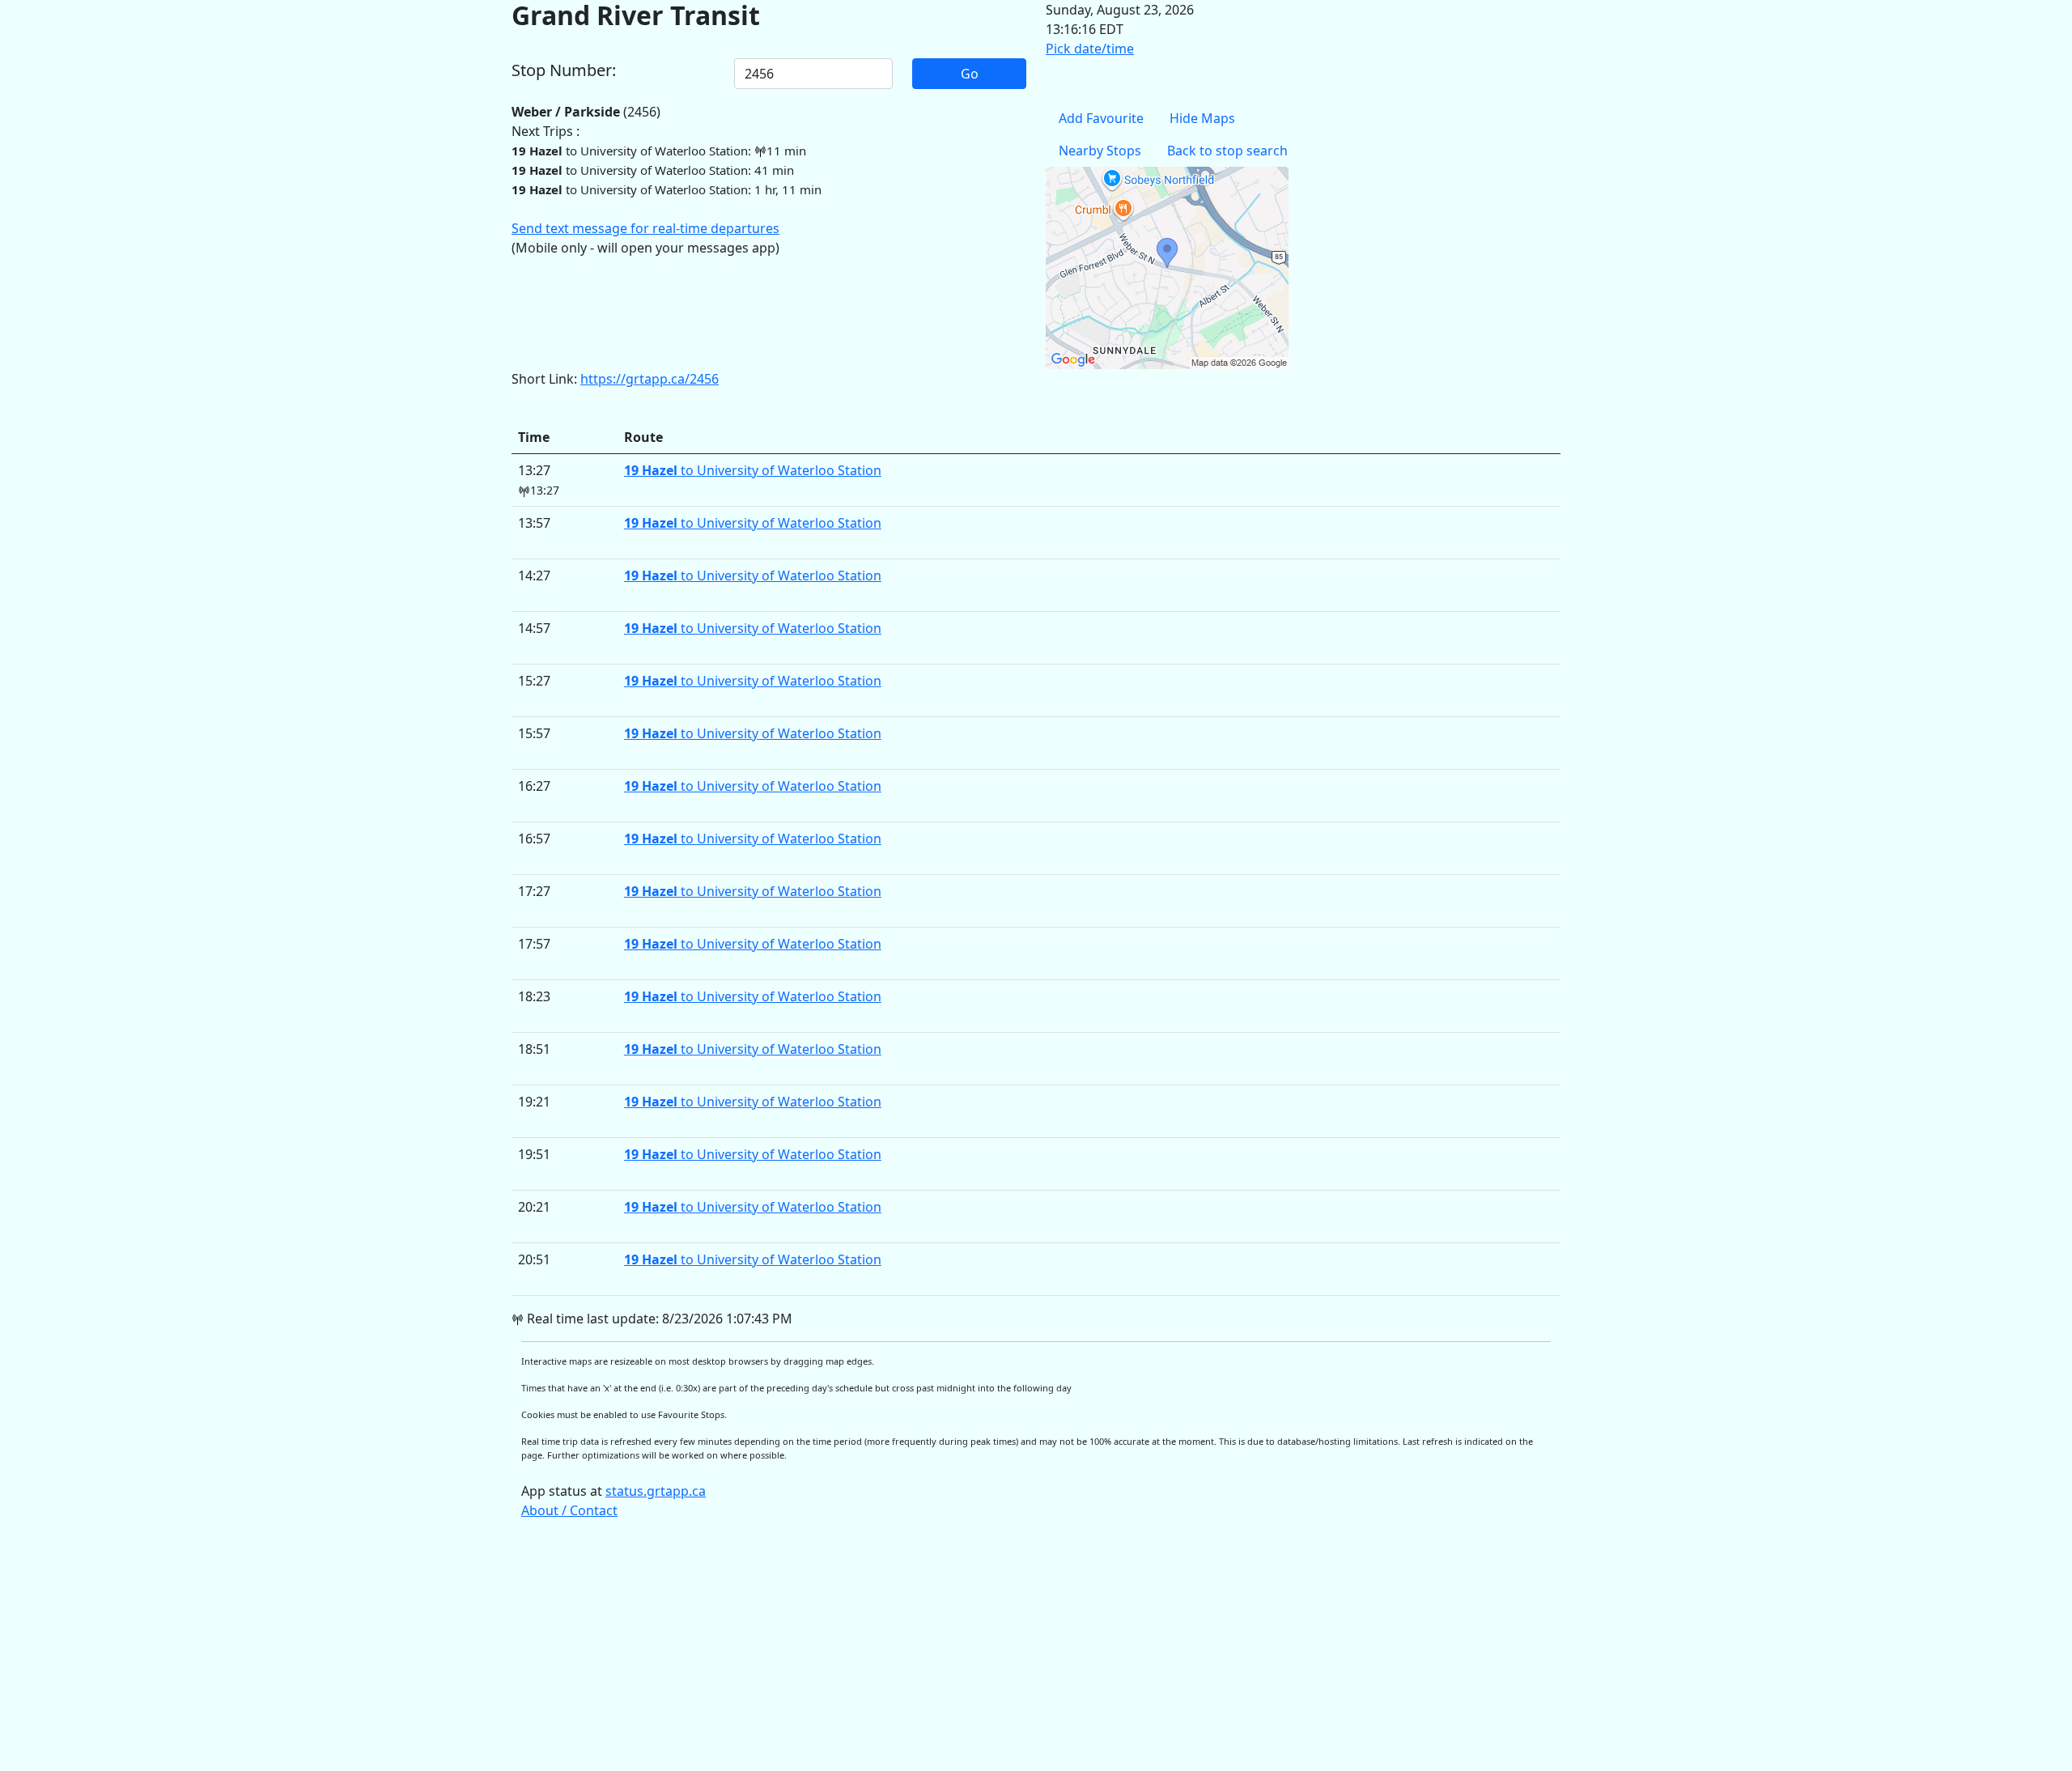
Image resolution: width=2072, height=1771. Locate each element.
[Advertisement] (997, 1653)
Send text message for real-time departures (645, 228)
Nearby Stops (1100, 151)
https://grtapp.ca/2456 (650, 379)
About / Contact (569, 1510)
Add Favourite (1101, 118)
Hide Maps (1202, 118)
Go (970, 74)
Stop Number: (564, 70)
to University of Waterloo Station (753, 470)
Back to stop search (1227, 151)
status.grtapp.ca (656, 1491)
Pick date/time (1090, 49)
